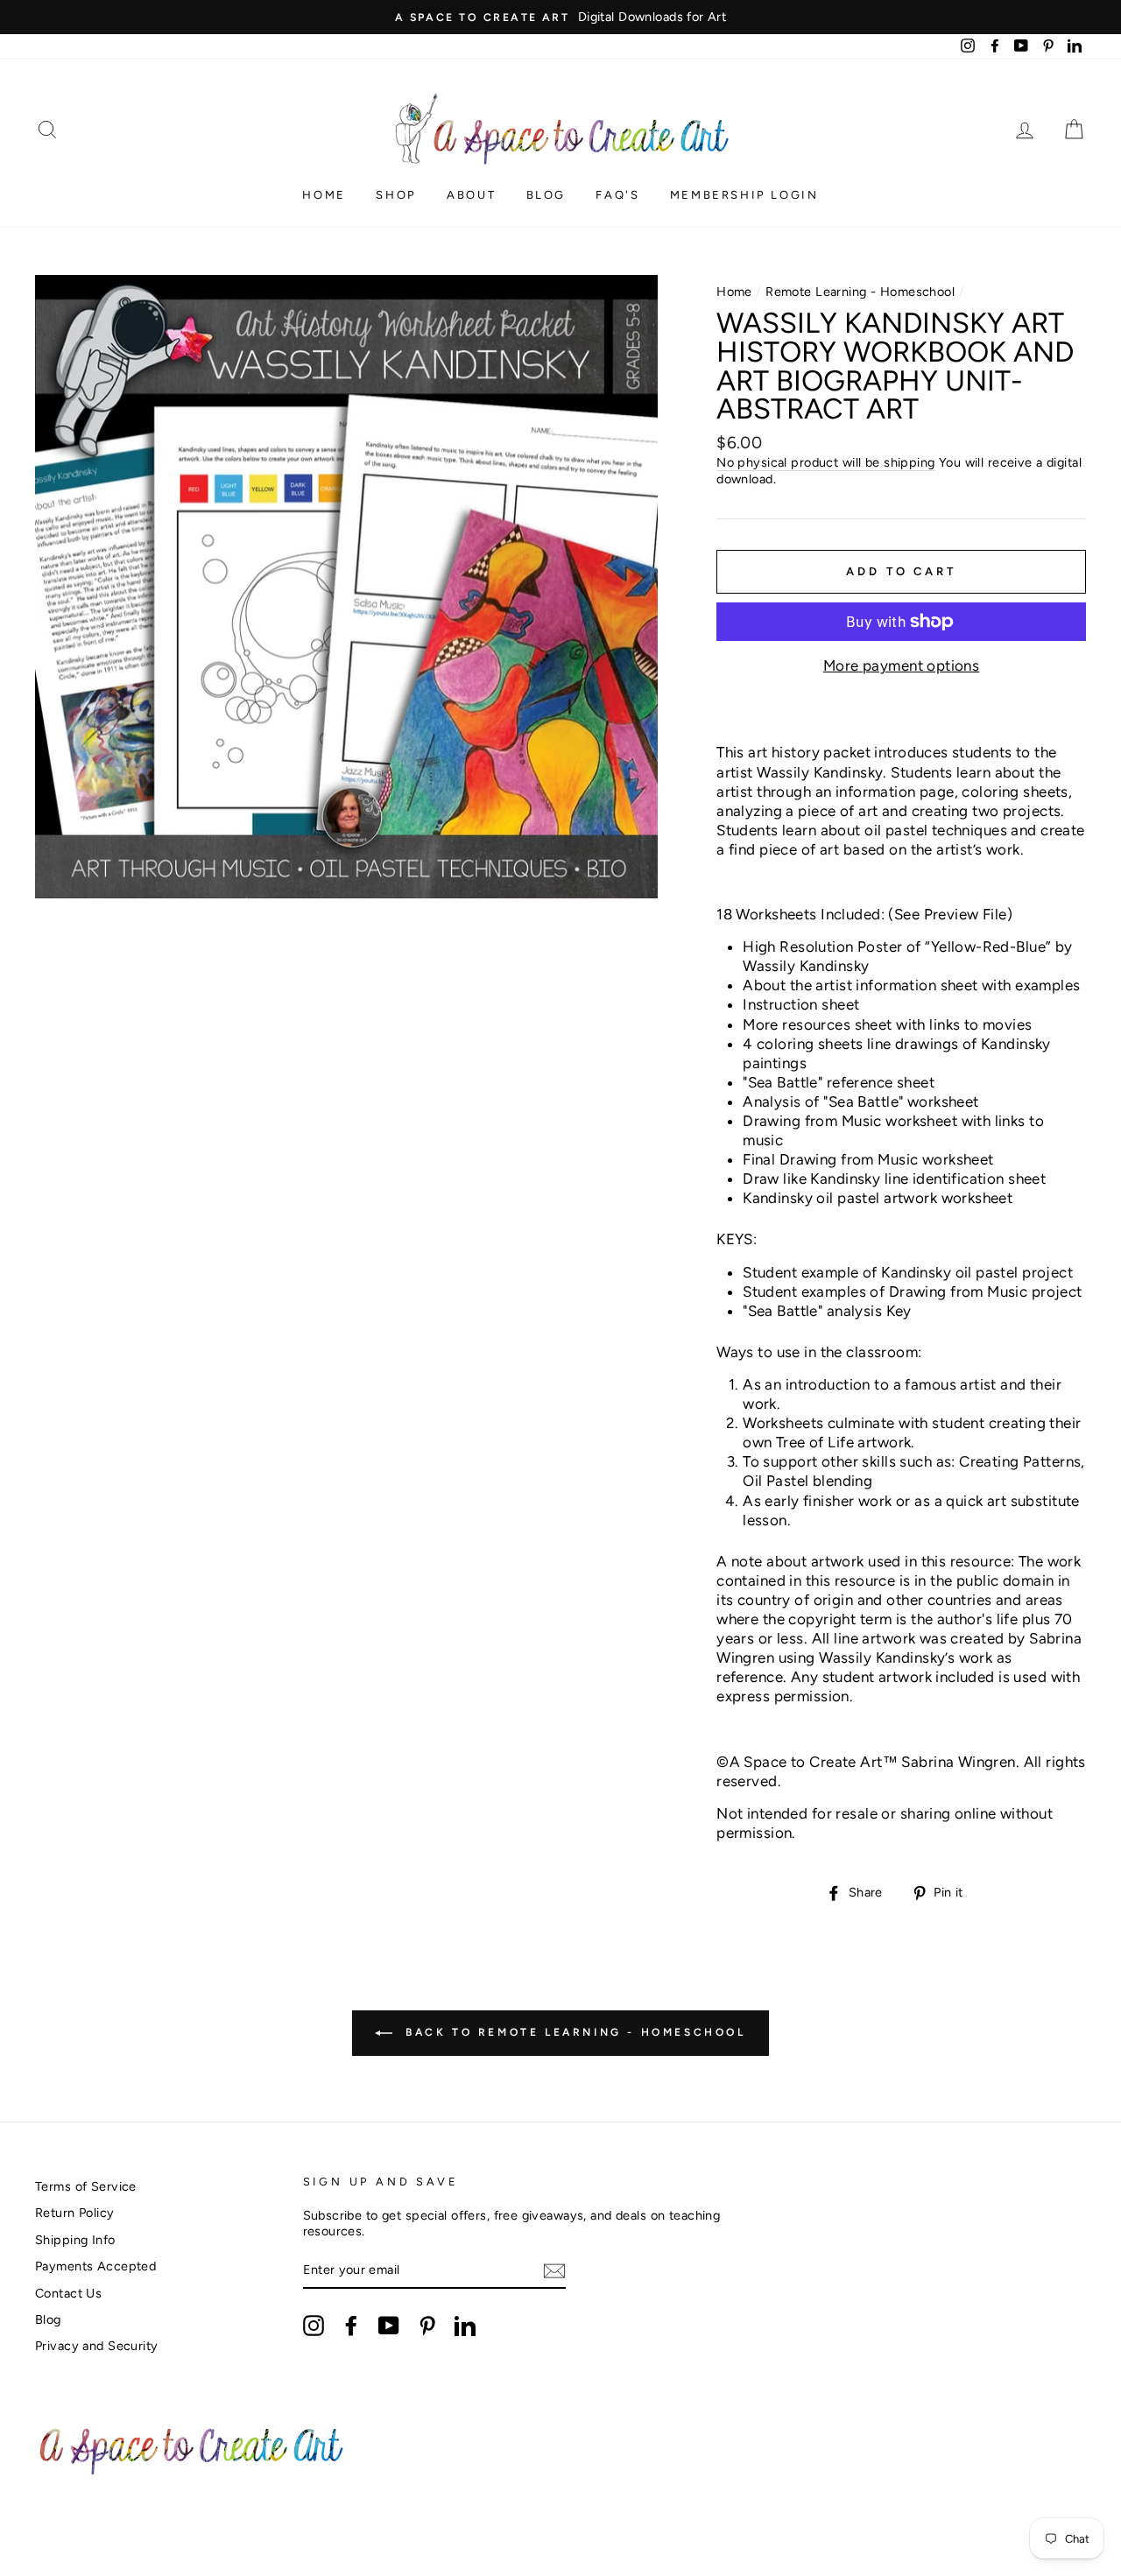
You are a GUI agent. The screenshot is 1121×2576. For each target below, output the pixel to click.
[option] (560, 17)
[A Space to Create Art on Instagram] (314, 2326)
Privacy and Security (97, 2346)
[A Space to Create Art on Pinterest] (427, 2326)
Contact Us (68, 2293)
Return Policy (75, 2213)
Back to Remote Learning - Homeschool (572, 2032)
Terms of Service (86, 2186)
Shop (396, 195)
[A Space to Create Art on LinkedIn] (465, 2326)
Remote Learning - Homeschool (860, 292)
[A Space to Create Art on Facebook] (351, 2326)
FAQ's (617, 195)
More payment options (902, 665)
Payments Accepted (95, 2266)
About (471, 195)
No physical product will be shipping (825, 462)
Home (324, 195)
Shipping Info (75, 2240)
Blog (546, 195)
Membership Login (744, 195)
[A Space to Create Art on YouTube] (389, 2326)
